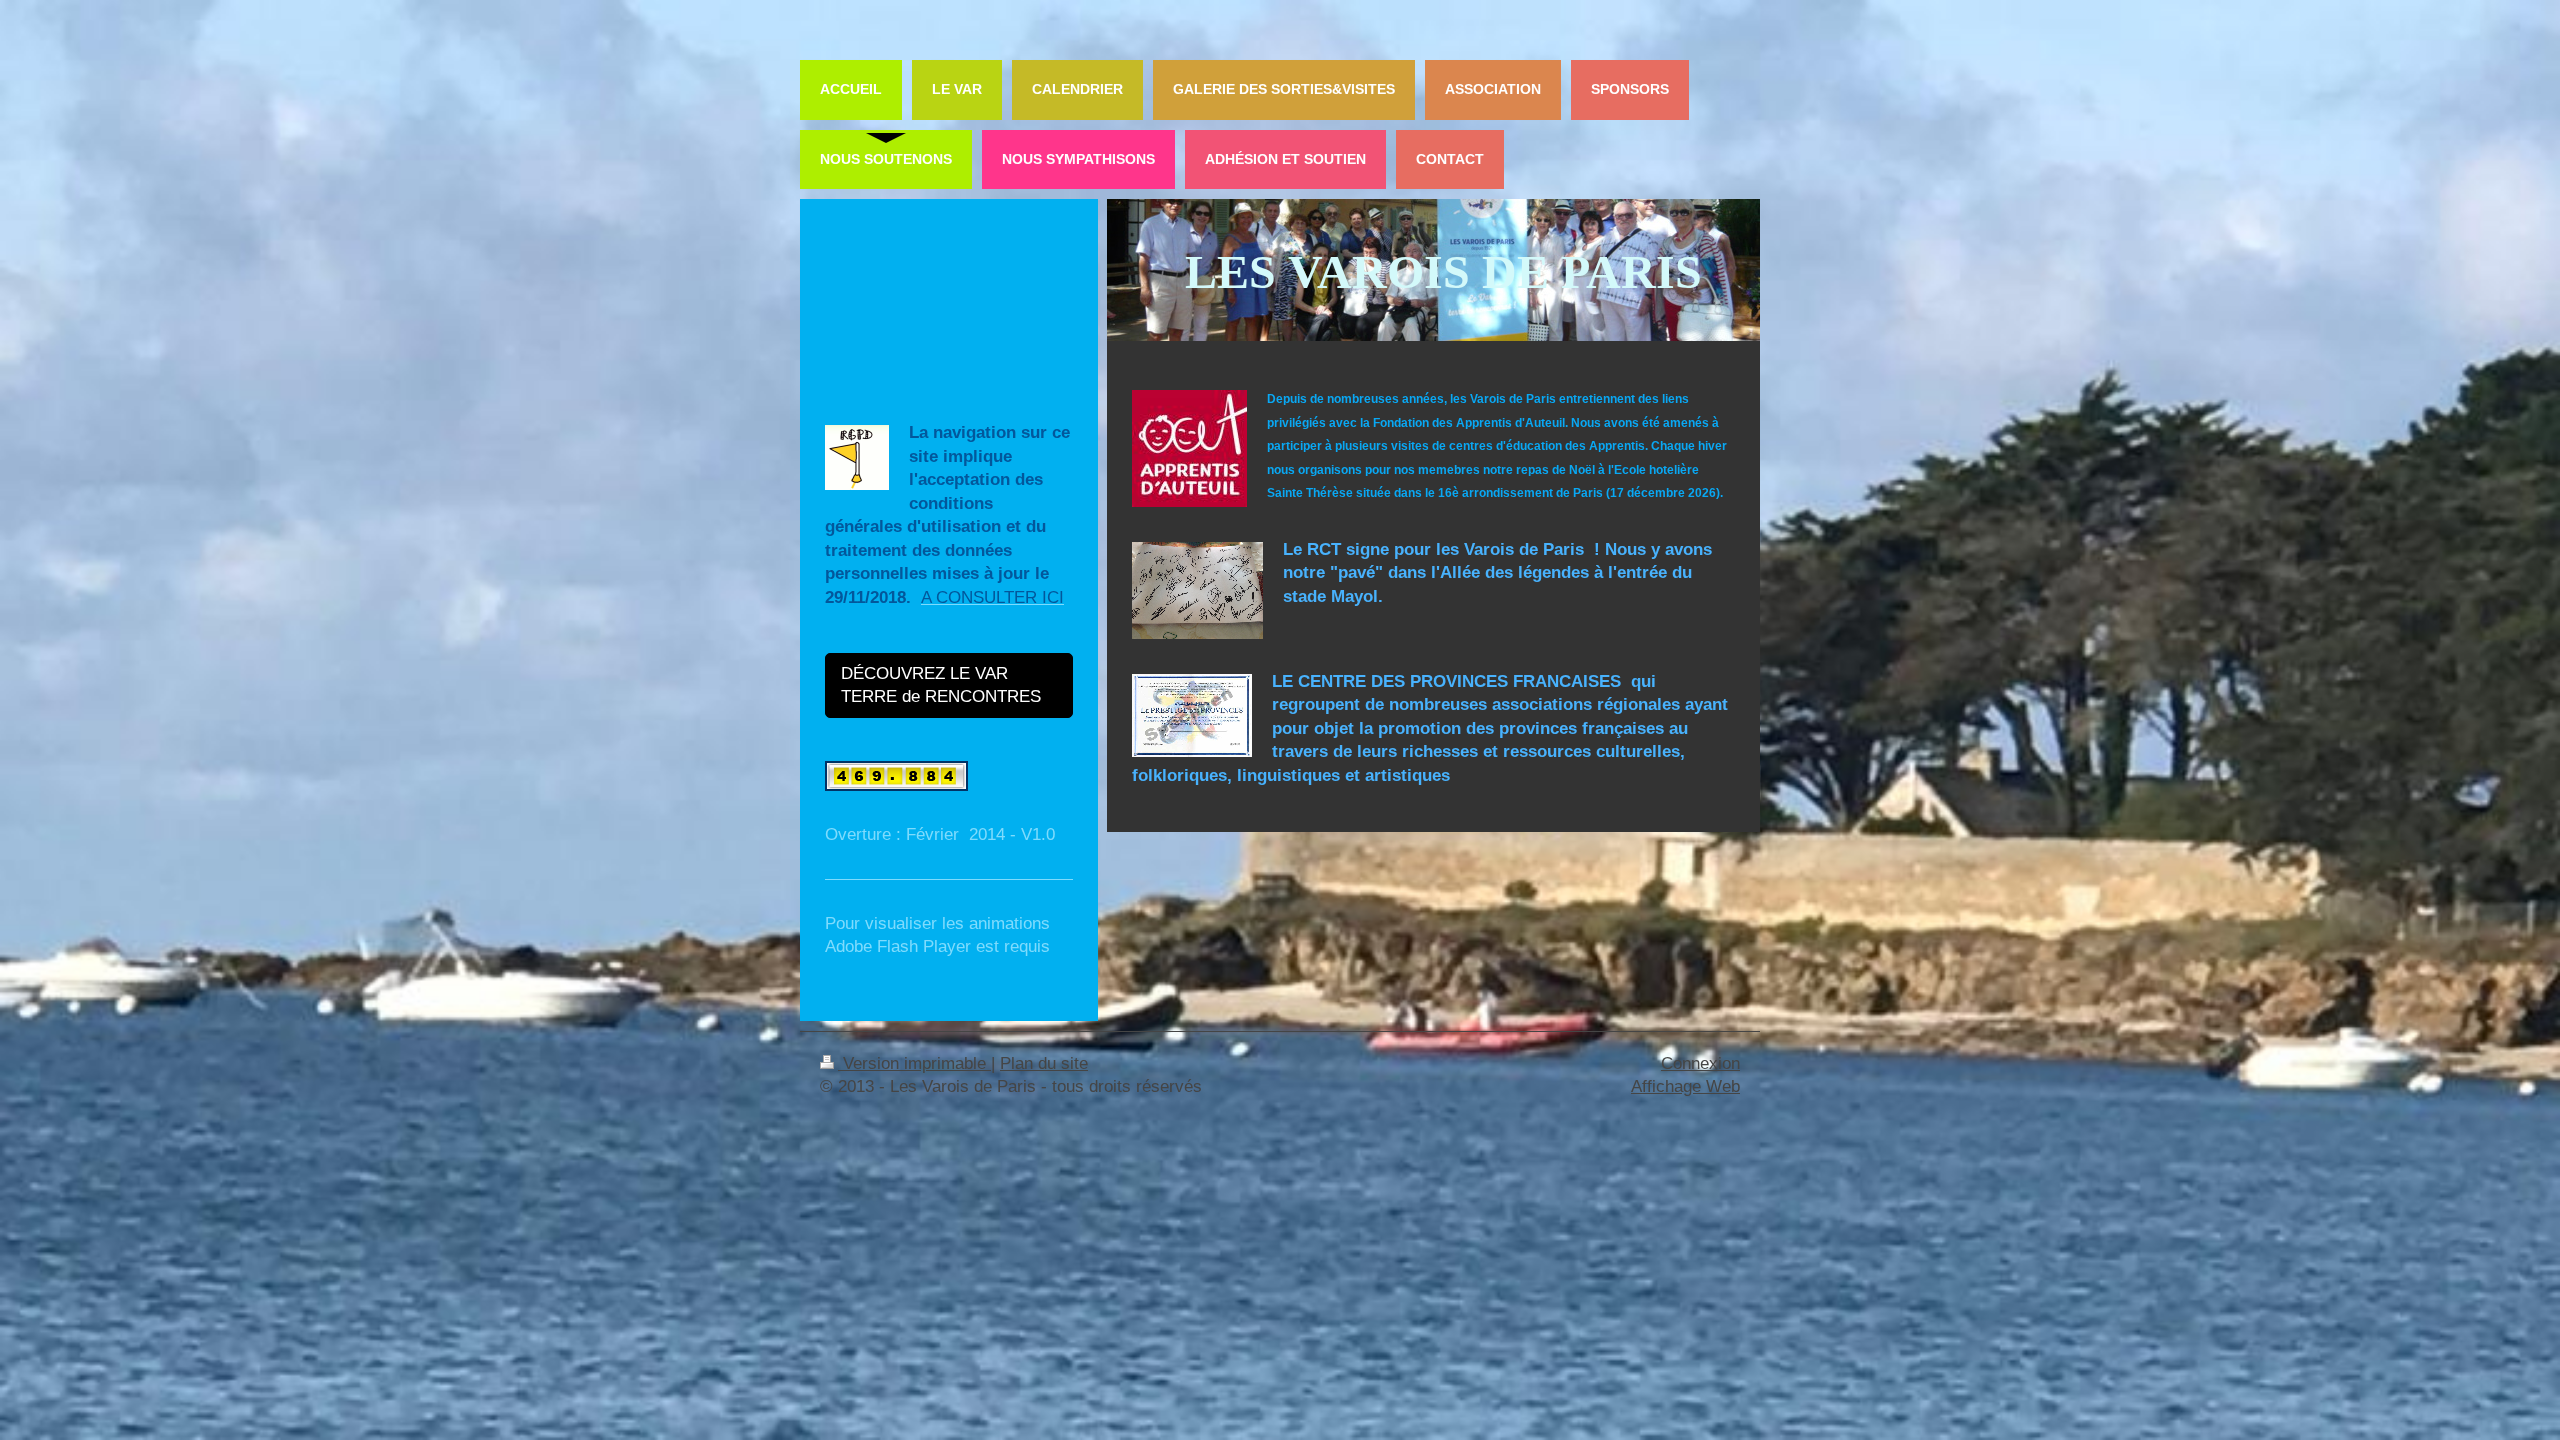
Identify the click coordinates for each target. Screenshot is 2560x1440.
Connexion (1700, 1063)
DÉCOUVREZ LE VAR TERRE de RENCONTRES (942, 685)
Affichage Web (1685, 1086)
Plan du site (1044, 1063)
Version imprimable (914, 1063)
